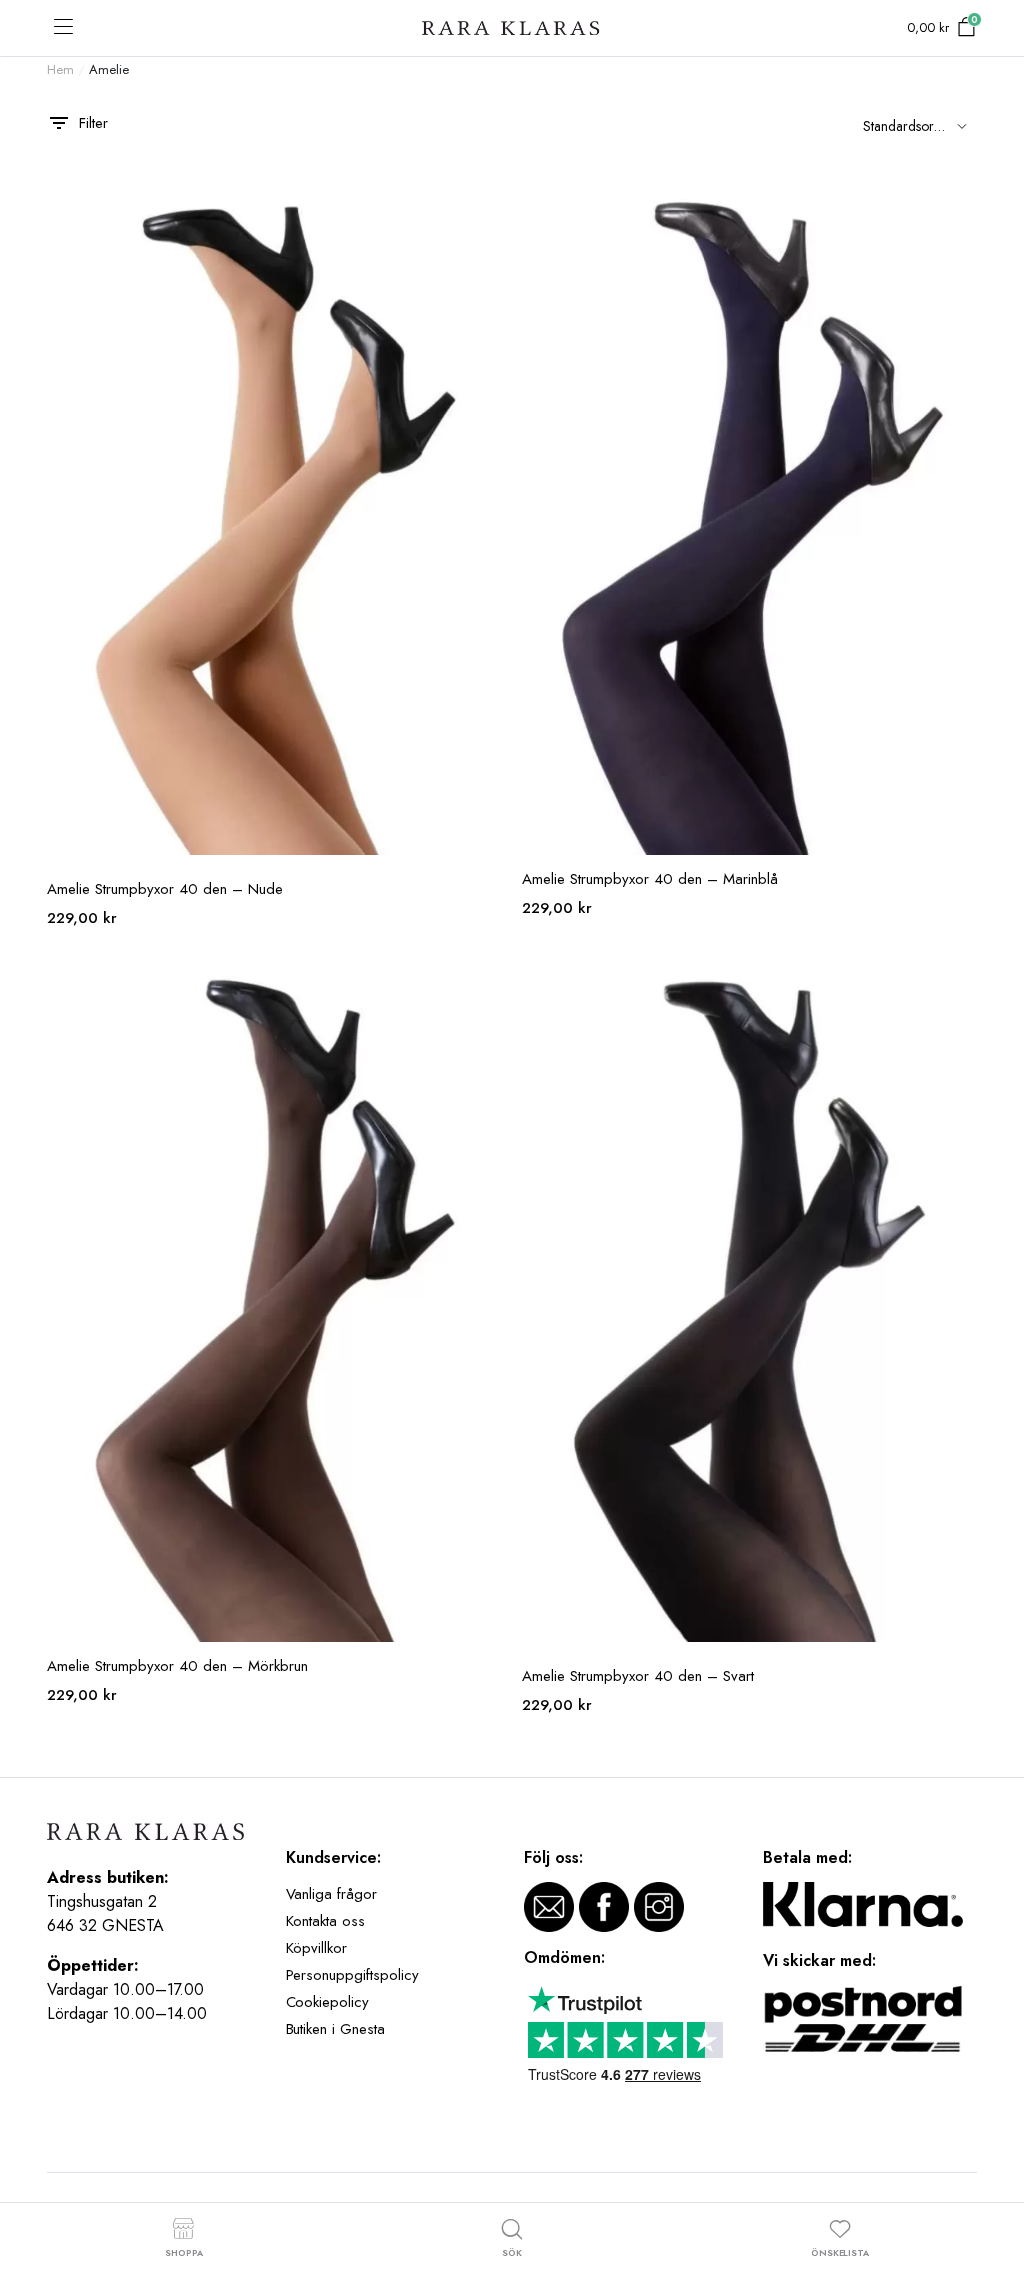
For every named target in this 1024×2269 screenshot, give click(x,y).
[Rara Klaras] (512, 28)
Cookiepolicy (328, 2002)
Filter (93, 123)
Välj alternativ (485, 199)
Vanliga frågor (332, 1894)
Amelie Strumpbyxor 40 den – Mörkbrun (177, 1666)
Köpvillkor (317, 1948)
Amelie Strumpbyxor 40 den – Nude (165, 889)
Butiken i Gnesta (336, 2029)
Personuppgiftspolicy (352, 1975)
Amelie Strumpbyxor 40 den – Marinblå (650, 879)
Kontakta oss (326, 1921)
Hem (60, 69)
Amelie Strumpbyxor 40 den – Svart (638, 1676)
